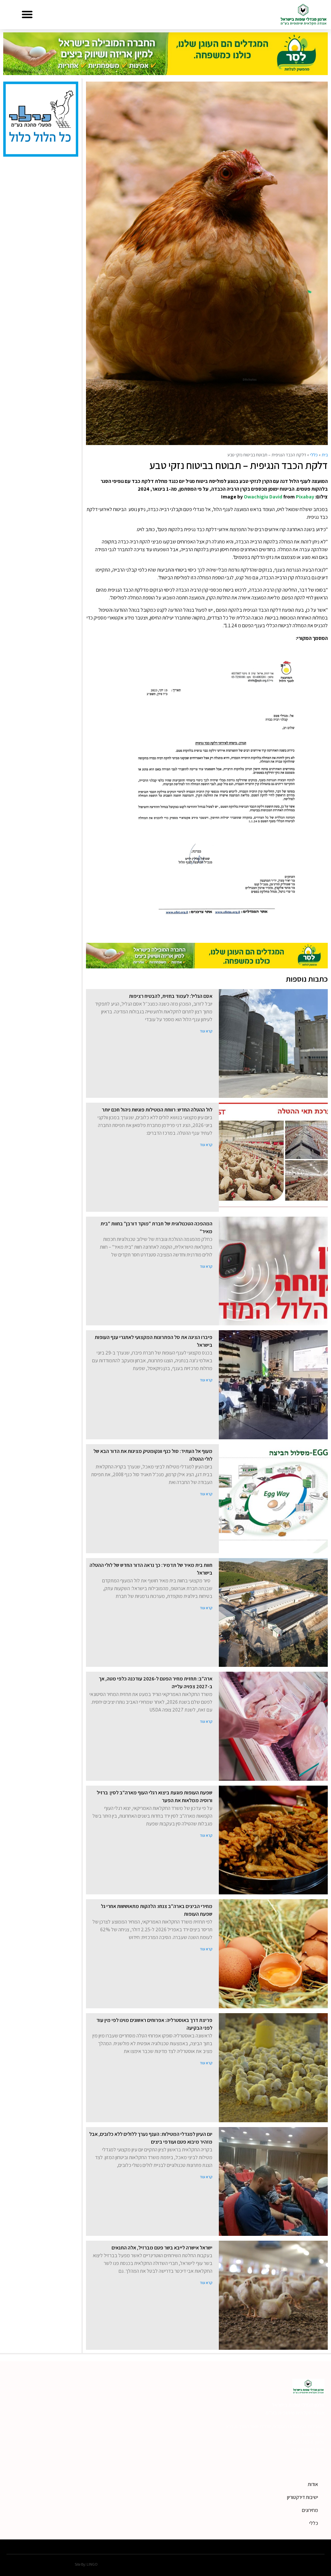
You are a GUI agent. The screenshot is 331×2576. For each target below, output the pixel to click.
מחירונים (310, 2510)
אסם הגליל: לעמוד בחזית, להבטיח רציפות (171, 996)
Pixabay (305, 497)
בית (325, 455)
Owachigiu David (263, 497)
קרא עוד (206, 1031)
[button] (27, 14)
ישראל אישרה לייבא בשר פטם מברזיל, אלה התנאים (162, 2248)
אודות (313, 2484)
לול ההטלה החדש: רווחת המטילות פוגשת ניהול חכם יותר (157, 1110)
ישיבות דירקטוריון (303, 2497)
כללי (314, 455)
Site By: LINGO (86, 2564)
